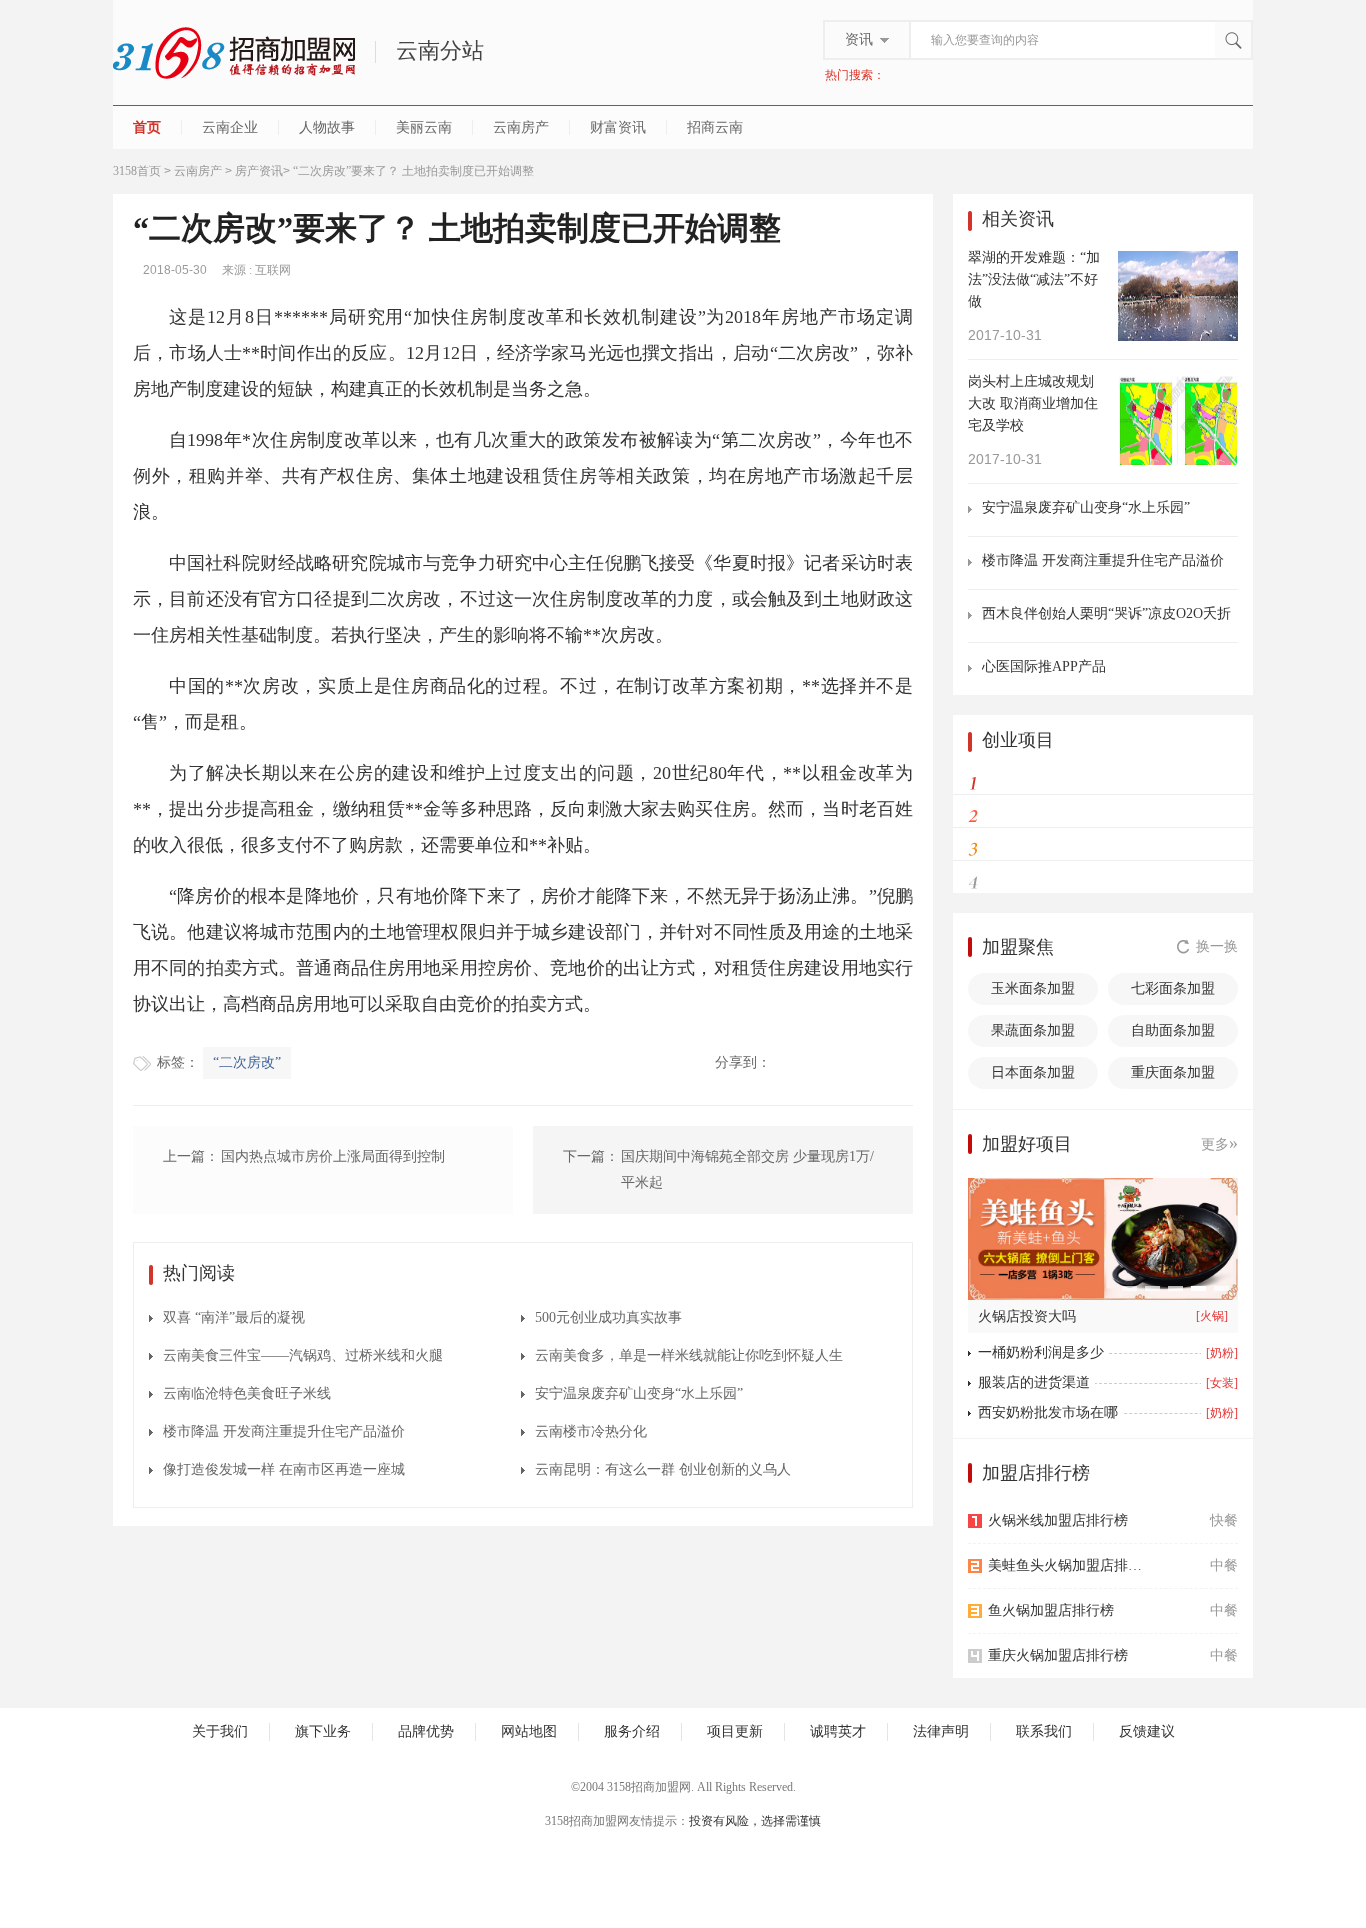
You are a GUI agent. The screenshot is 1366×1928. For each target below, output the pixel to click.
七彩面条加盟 (1173, 988)
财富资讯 (618, 127)
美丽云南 (424, 127)
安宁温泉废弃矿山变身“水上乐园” (639, 1393)
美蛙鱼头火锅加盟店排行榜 (1070, 1565)
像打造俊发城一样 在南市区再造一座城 (284, 1469)
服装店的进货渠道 (1034, 1382)
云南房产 (521, 127)
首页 (147, 127)
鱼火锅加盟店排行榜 (1051, 1610)
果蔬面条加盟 (1033, 1030)
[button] (1129, 1288)
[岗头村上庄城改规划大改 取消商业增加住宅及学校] (1178, 418)
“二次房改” (247, 1062)
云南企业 (230, 127)
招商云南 (715, 127)
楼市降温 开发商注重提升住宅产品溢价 (284, 1431)
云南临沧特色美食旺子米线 (247, 1393)
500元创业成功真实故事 (608, 1317)
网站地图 (529, 1731)
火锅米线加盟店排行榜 (1058, 1520)
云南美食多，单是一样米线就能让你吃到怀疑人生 (689, 1355)
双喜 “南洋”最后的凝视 (234, 1317)
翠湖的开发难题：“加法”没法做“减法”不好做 (1034, 279)
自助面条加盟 (1173, 1030)
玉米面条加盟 (1033, 988)
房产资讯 (259, 171)
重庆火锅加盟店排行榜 (1058, 1655)
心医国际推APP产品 (1044, 666)
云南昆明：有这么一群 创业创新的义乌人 (663, 1469)
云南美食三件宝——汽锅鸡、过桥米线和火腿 (303, 1355)
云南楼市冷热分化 (591, 1431)
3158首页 (137, 171)
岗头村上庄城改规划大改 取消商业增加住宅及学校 (1033, 403)
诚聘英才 (838, 1731)
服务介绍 (632, 1731)
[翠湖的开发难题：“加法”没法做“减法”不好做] (1178, 294)
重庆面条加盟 (1173, 1072)
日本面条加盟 (1033, 1072)
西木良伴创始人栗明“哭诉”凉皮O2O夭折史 (1106, 614)
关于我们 (220, 1731)
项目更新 (735, 1731)
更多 (1219, 1143)
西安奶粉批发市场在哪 (1048, 1412)
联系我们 (1044, 1731)
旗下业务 (323, 1731)
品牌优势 (426, 1731)
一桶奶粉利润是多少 (1041, 1352)
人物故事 (327, 127)
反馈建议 (1147, 1731)
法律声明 (941, 1731)
